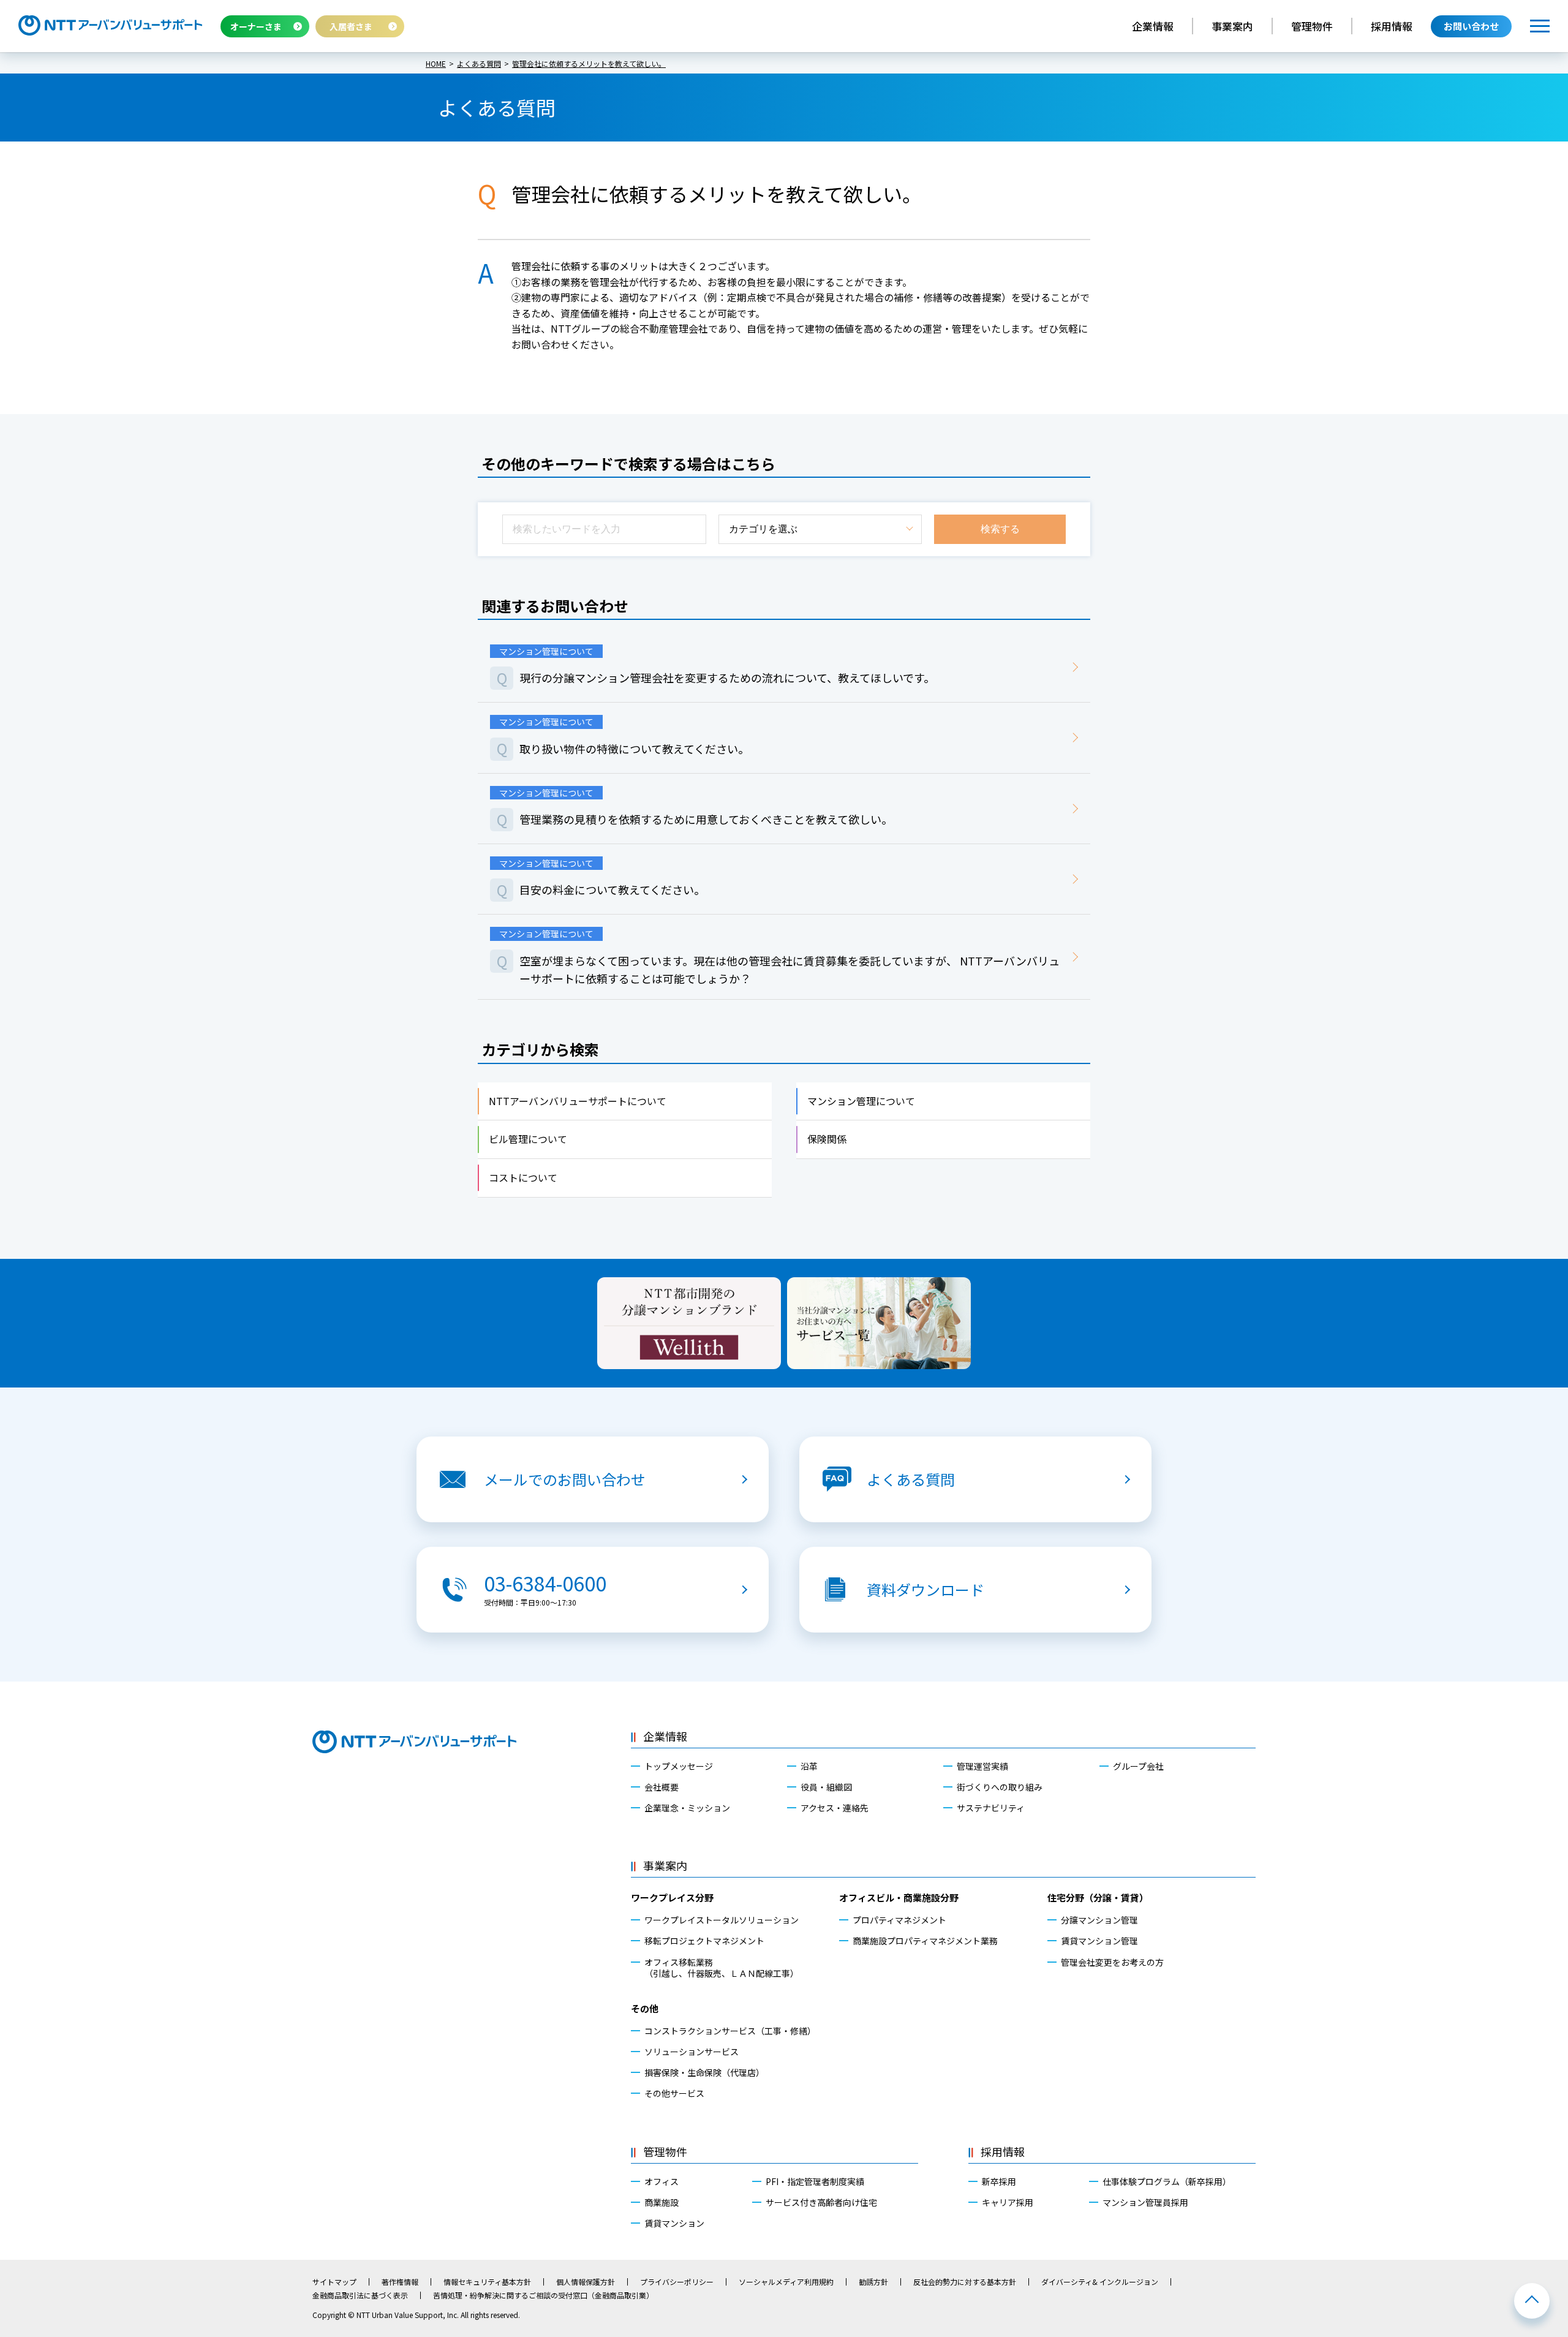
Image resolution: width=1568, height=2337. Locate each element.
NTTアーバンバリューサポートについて (578, 1101)
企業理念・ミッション (687, 1808)
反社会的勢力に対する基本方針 (965, 2282)
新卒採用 (999, 2181)
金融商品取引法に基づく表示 (360, 2295)
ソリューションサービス (692, 2052)
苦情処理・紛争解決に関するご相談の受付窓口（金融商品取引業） (543, 2295)
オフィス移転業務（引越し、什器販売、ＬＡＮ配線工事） (722, 1968)
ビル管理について (528, 1139)
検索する (1000, 529)
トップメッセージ (679, 1766)
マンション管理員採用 (1145, 2202)
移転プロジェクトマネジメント (704, 1941)
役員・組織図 (826, 1787)
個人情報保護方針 (586, 2282)
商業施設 (661, 2202)
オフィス (661, 2181)
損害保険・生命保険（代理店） (704, 2072)
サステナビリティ (991, 1808)
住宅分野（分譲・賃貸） (1098, 1897)
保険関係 (827, 1139)
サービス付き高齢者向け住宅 (821, 2202)
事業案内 (1232, 26)
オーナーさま (256, 26)
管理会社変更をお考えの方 (1112, 1962)
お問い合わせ (1471, 26)
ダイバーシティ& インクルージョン (1100, 2282)
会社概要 (661, 1787)
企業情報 (1153, 26)
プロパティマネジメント (899, 1920)
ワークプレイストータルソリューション (722, 1920)
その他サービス (674, 2093)
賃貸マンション (674, 2223)
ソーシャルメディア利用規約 (786, 2282)
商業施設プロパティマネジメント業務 (925, 1941)
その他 (645, 2008)
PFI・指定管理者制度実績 (815, 2181)
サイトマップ (334, 2282)
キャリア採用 (1008, 2202)
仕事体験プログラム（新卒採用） (1167, 2181)
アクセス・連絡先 (835, 1808)
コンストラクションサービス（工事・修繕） (730, 2031)
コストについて (523, 1177)
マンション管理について (861, 1101)
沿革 (809, 1766)
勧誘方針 (873, 2282)
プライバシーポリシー (677, 2282)
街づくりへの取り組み (1000, 1787)
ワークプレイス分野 (672, 1897)
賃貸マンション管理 (1099, 1941)
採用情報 (1392, 26)
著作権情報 (400, 2282)
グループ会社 (1138, 1766)
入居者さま (351, 26)
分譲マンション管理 (1099, 1920)
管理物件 (1312, 26)
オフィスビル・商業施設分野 (899, 1897)
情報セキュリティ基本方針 (487, 2282)
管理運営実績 (982, 1766)
